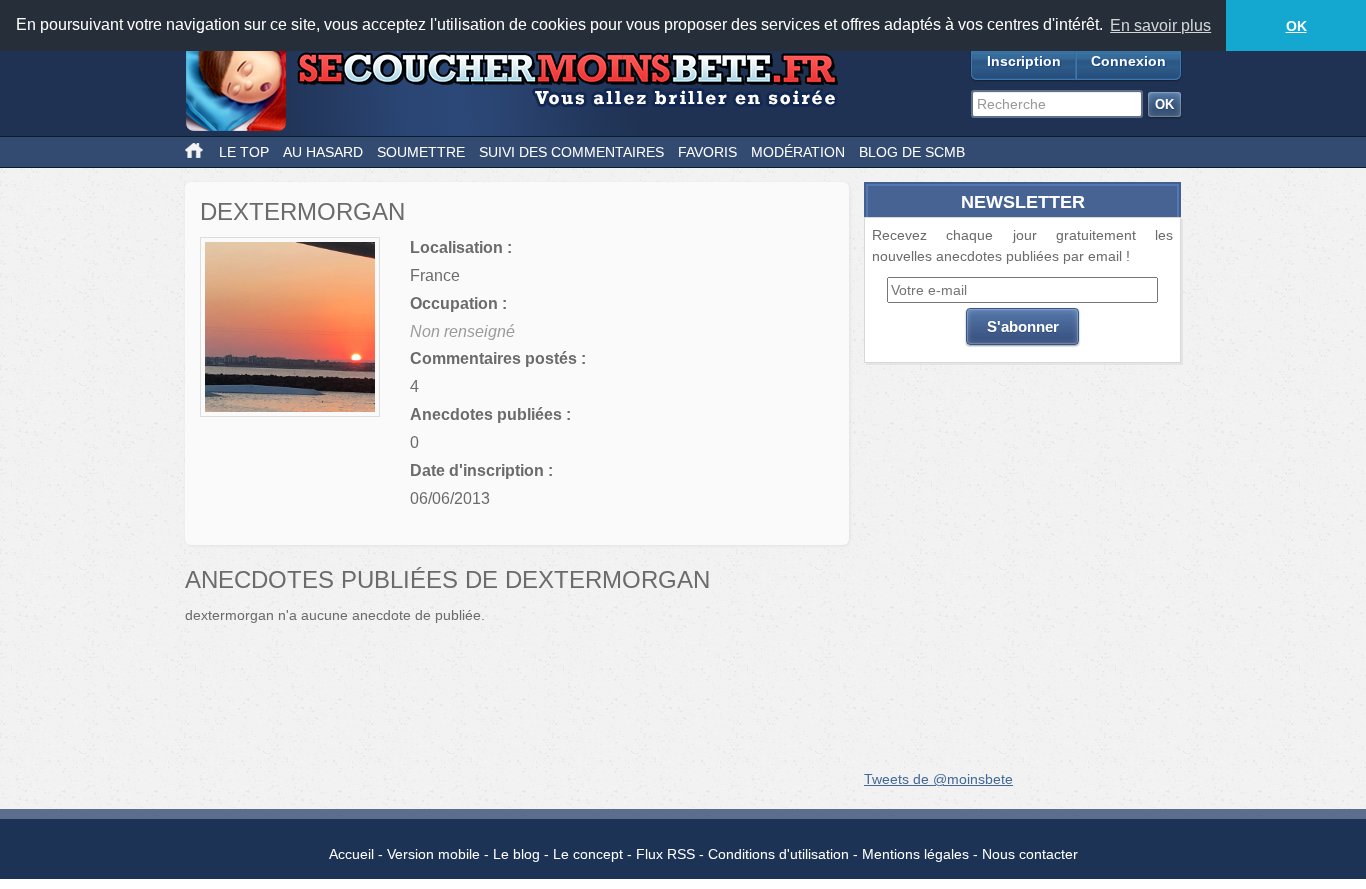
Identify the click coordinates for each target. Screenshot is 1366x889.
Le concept (588, 854)
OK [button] (1296, 26)
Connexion (1128, 61)
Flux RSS (665, 854)
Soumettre (421, 152)
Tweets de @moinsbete (938, 779)
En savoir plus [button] (1160, 25)
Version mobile (433, 854)
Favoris (707, 152)
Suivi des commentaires (571, 152)
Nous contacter (1030, 854)
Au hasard (323, 152)
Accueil (351, 854)
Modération (798, 152)
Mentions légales (915, 854)
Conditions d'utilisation (778, 854)
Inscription (1024, 61)
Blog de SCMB (912, 152)
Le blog (516, 854)
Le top (244, 152)
